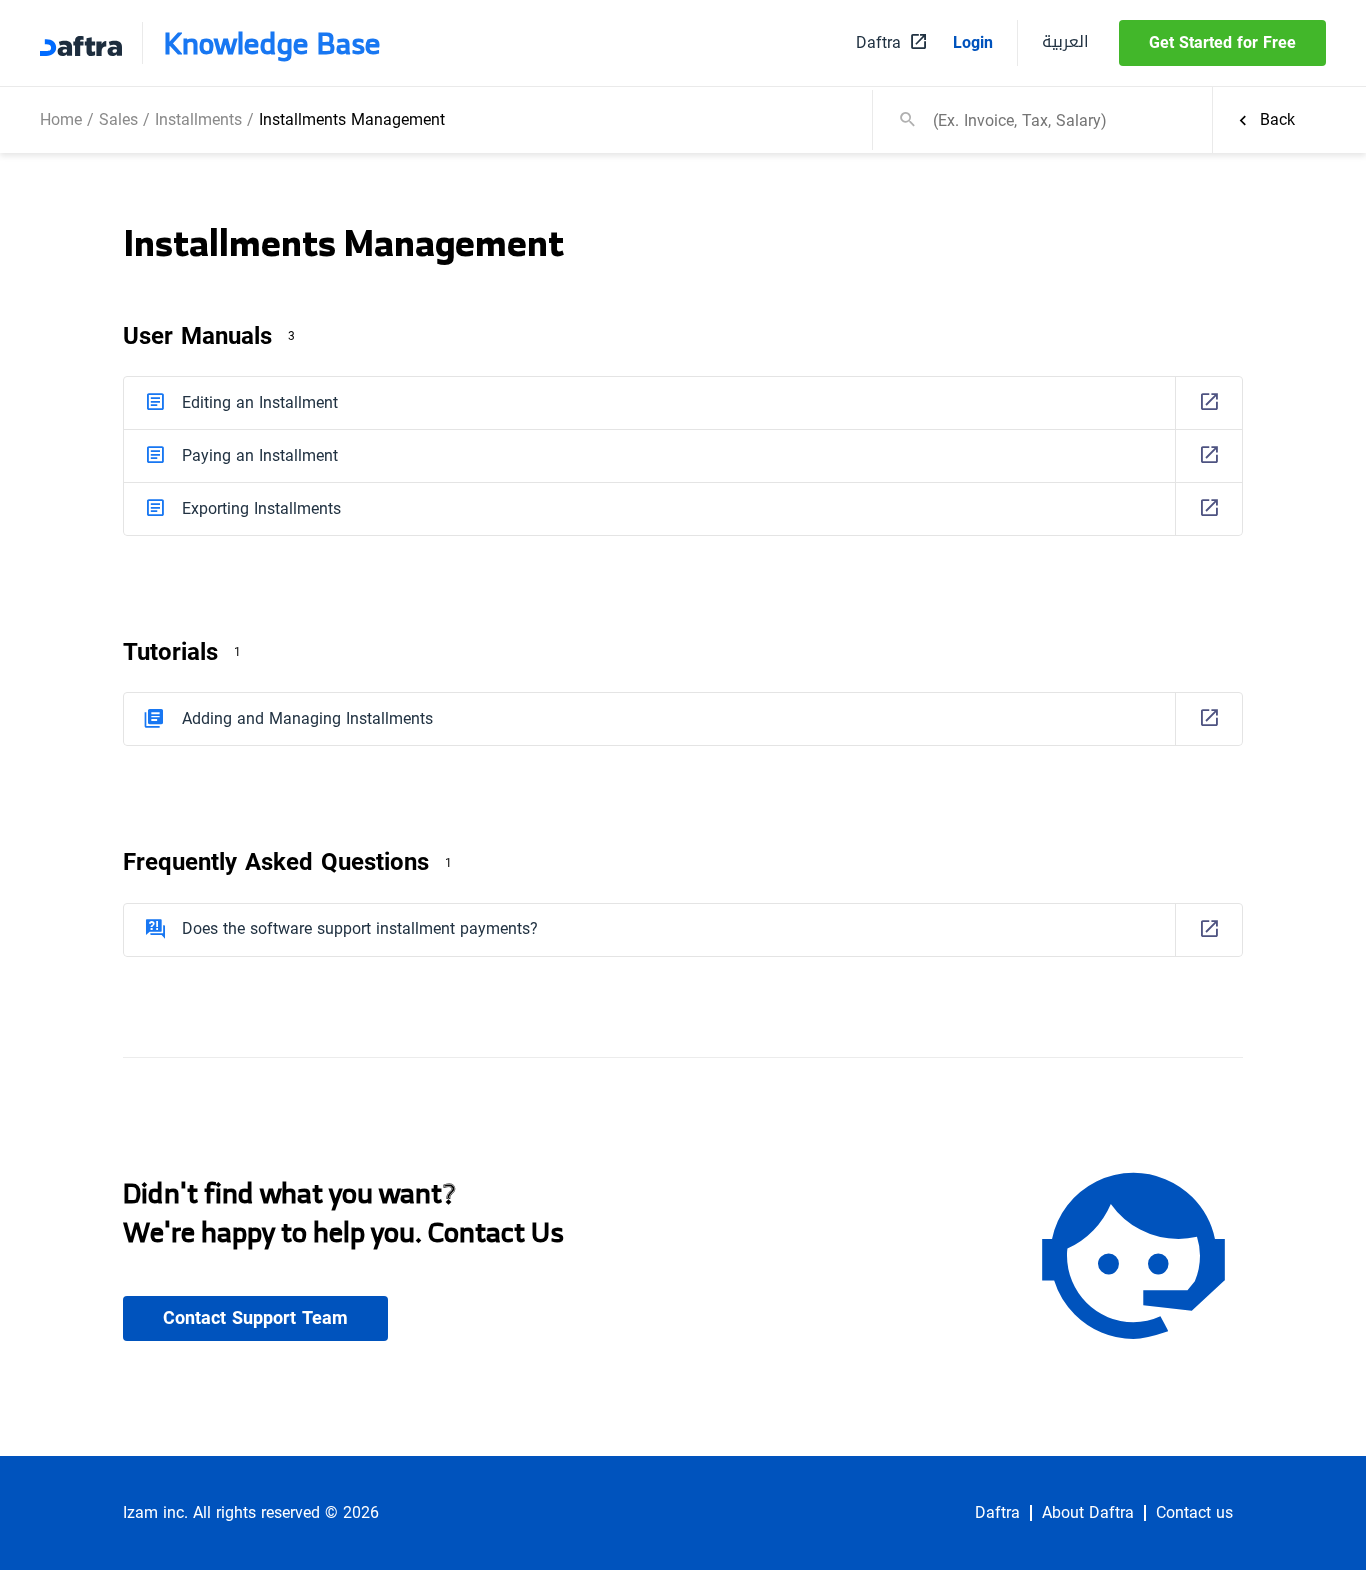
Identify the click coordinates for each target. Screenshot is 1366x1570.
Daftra (997, 1513)
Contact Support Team (255, 1318)
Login (973, 43)
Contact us (1194, 1513)
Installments (198, 119)
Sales (118, 119)
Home (61, 119)
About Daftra (1088, 1513)
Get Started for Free (1222, 42)
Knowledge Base (272, 43)
